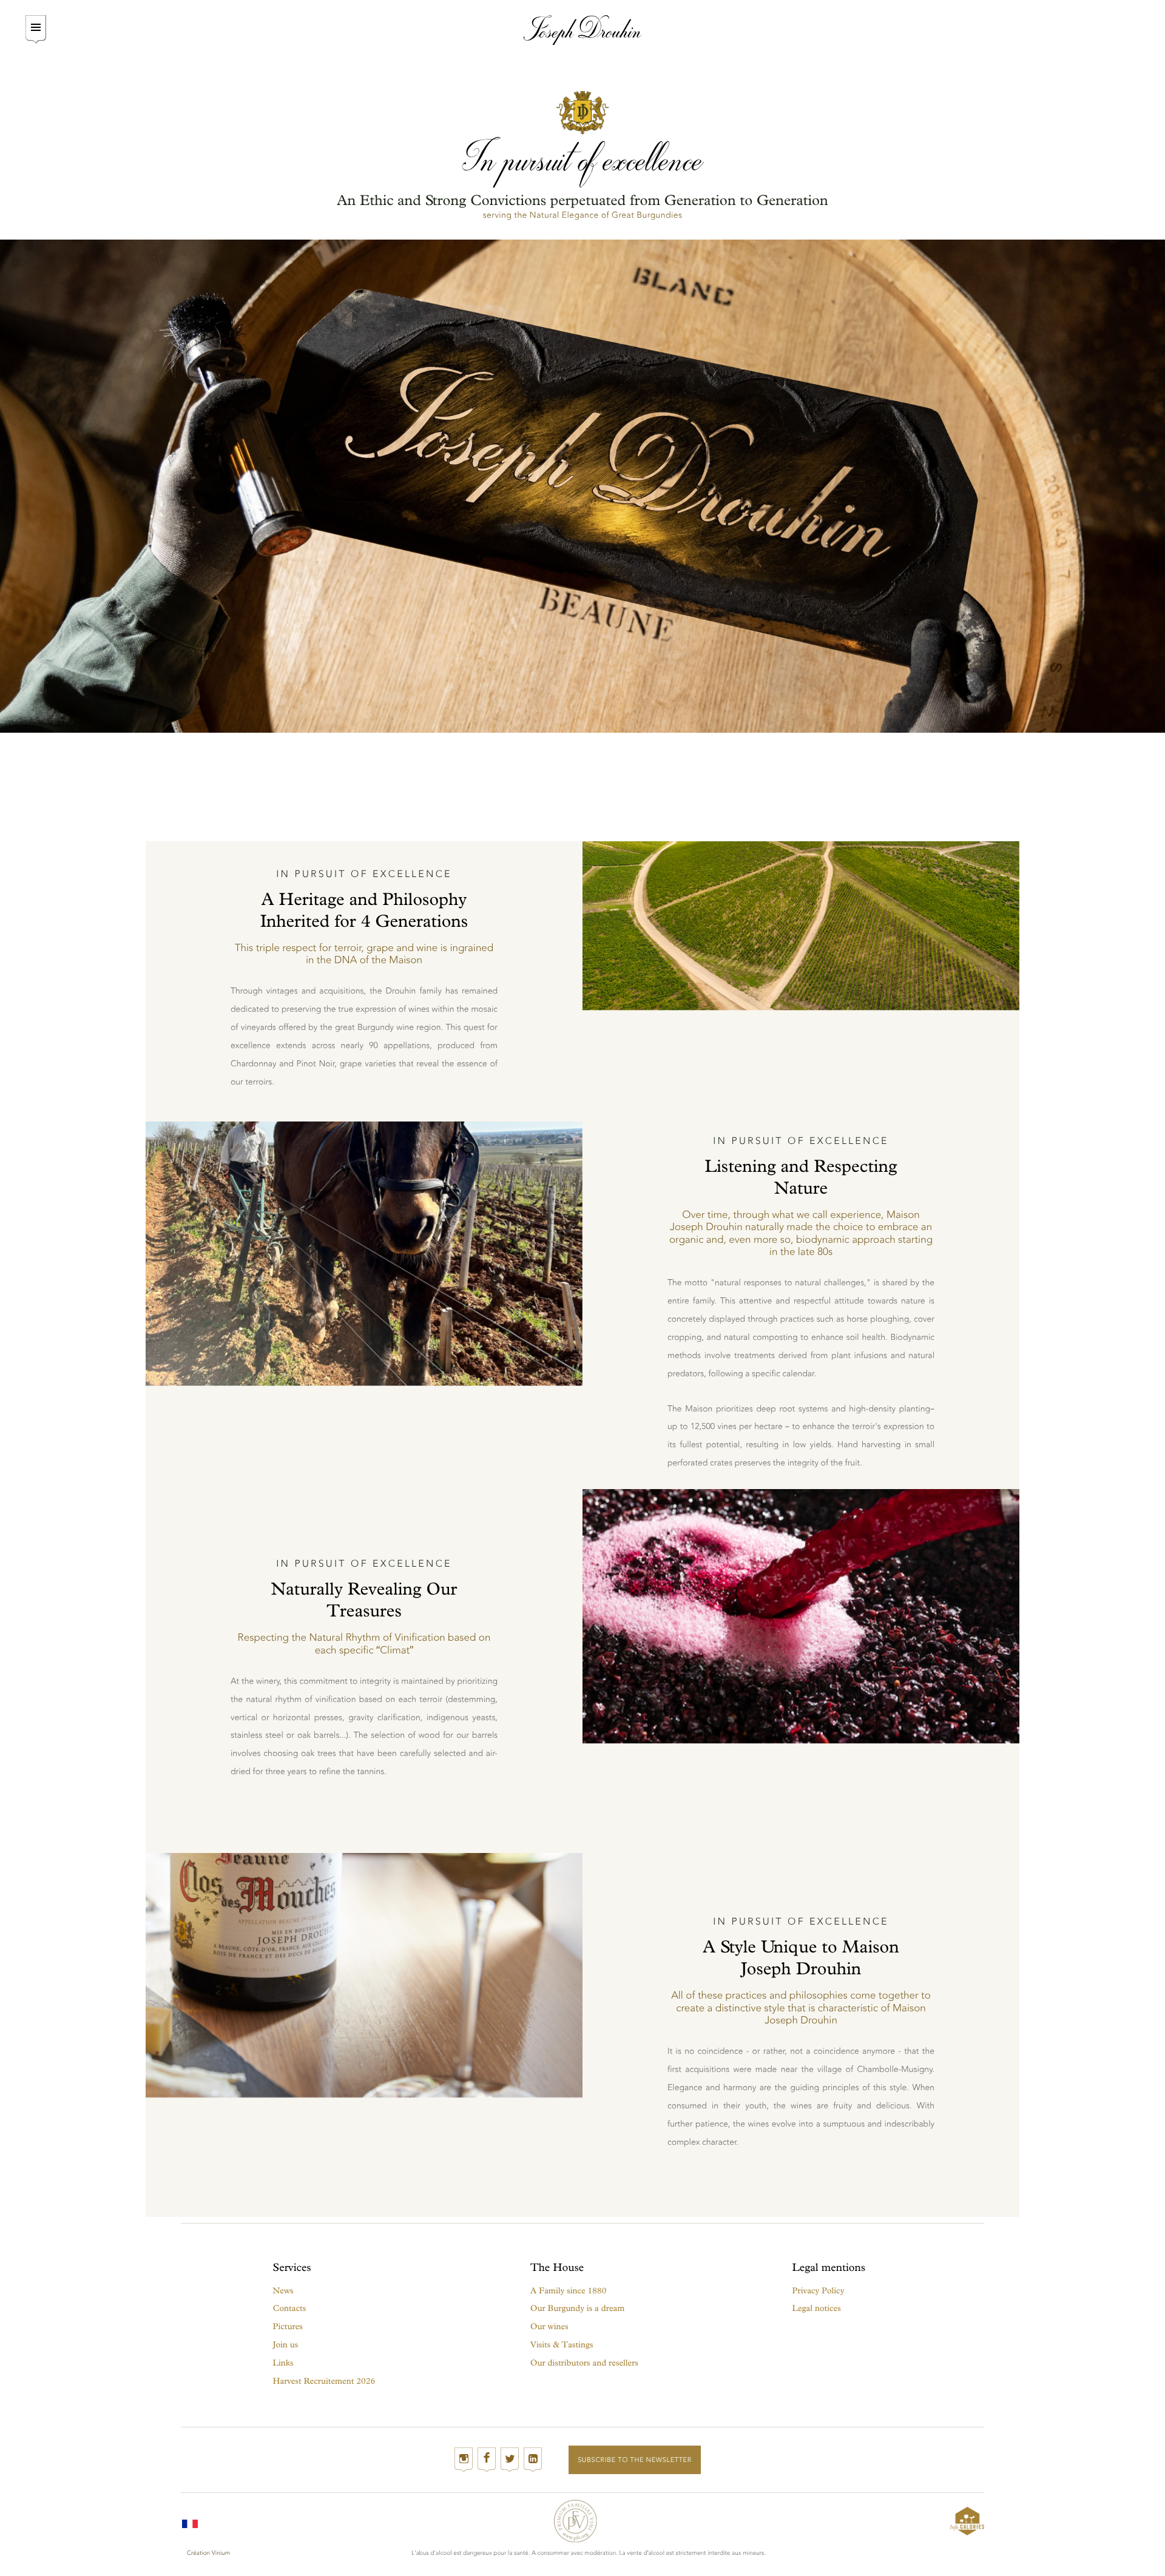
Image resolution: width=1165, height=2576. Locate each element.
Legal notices (817, 2308)
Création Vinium (208, 2553)
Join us (286, 2345)
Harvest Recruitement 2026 (324, 2381)
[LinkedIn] (533, 2460)
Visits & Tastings (562, 2345)
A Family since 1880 (568, 2291)
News (283, 2291)
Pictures (288, 2326)
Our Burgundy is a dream (577, 2308)
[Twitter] (510, 2460)
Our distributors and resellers (584, 2363)
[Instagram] (464, 2460)
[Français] (190, 2521)
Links (283, 2363)
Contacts (290, 2308)
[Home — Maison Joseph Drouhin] (583, 30)
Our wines (549, 2326)
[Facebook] (487, 2460)
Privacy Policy (819, 2291)
